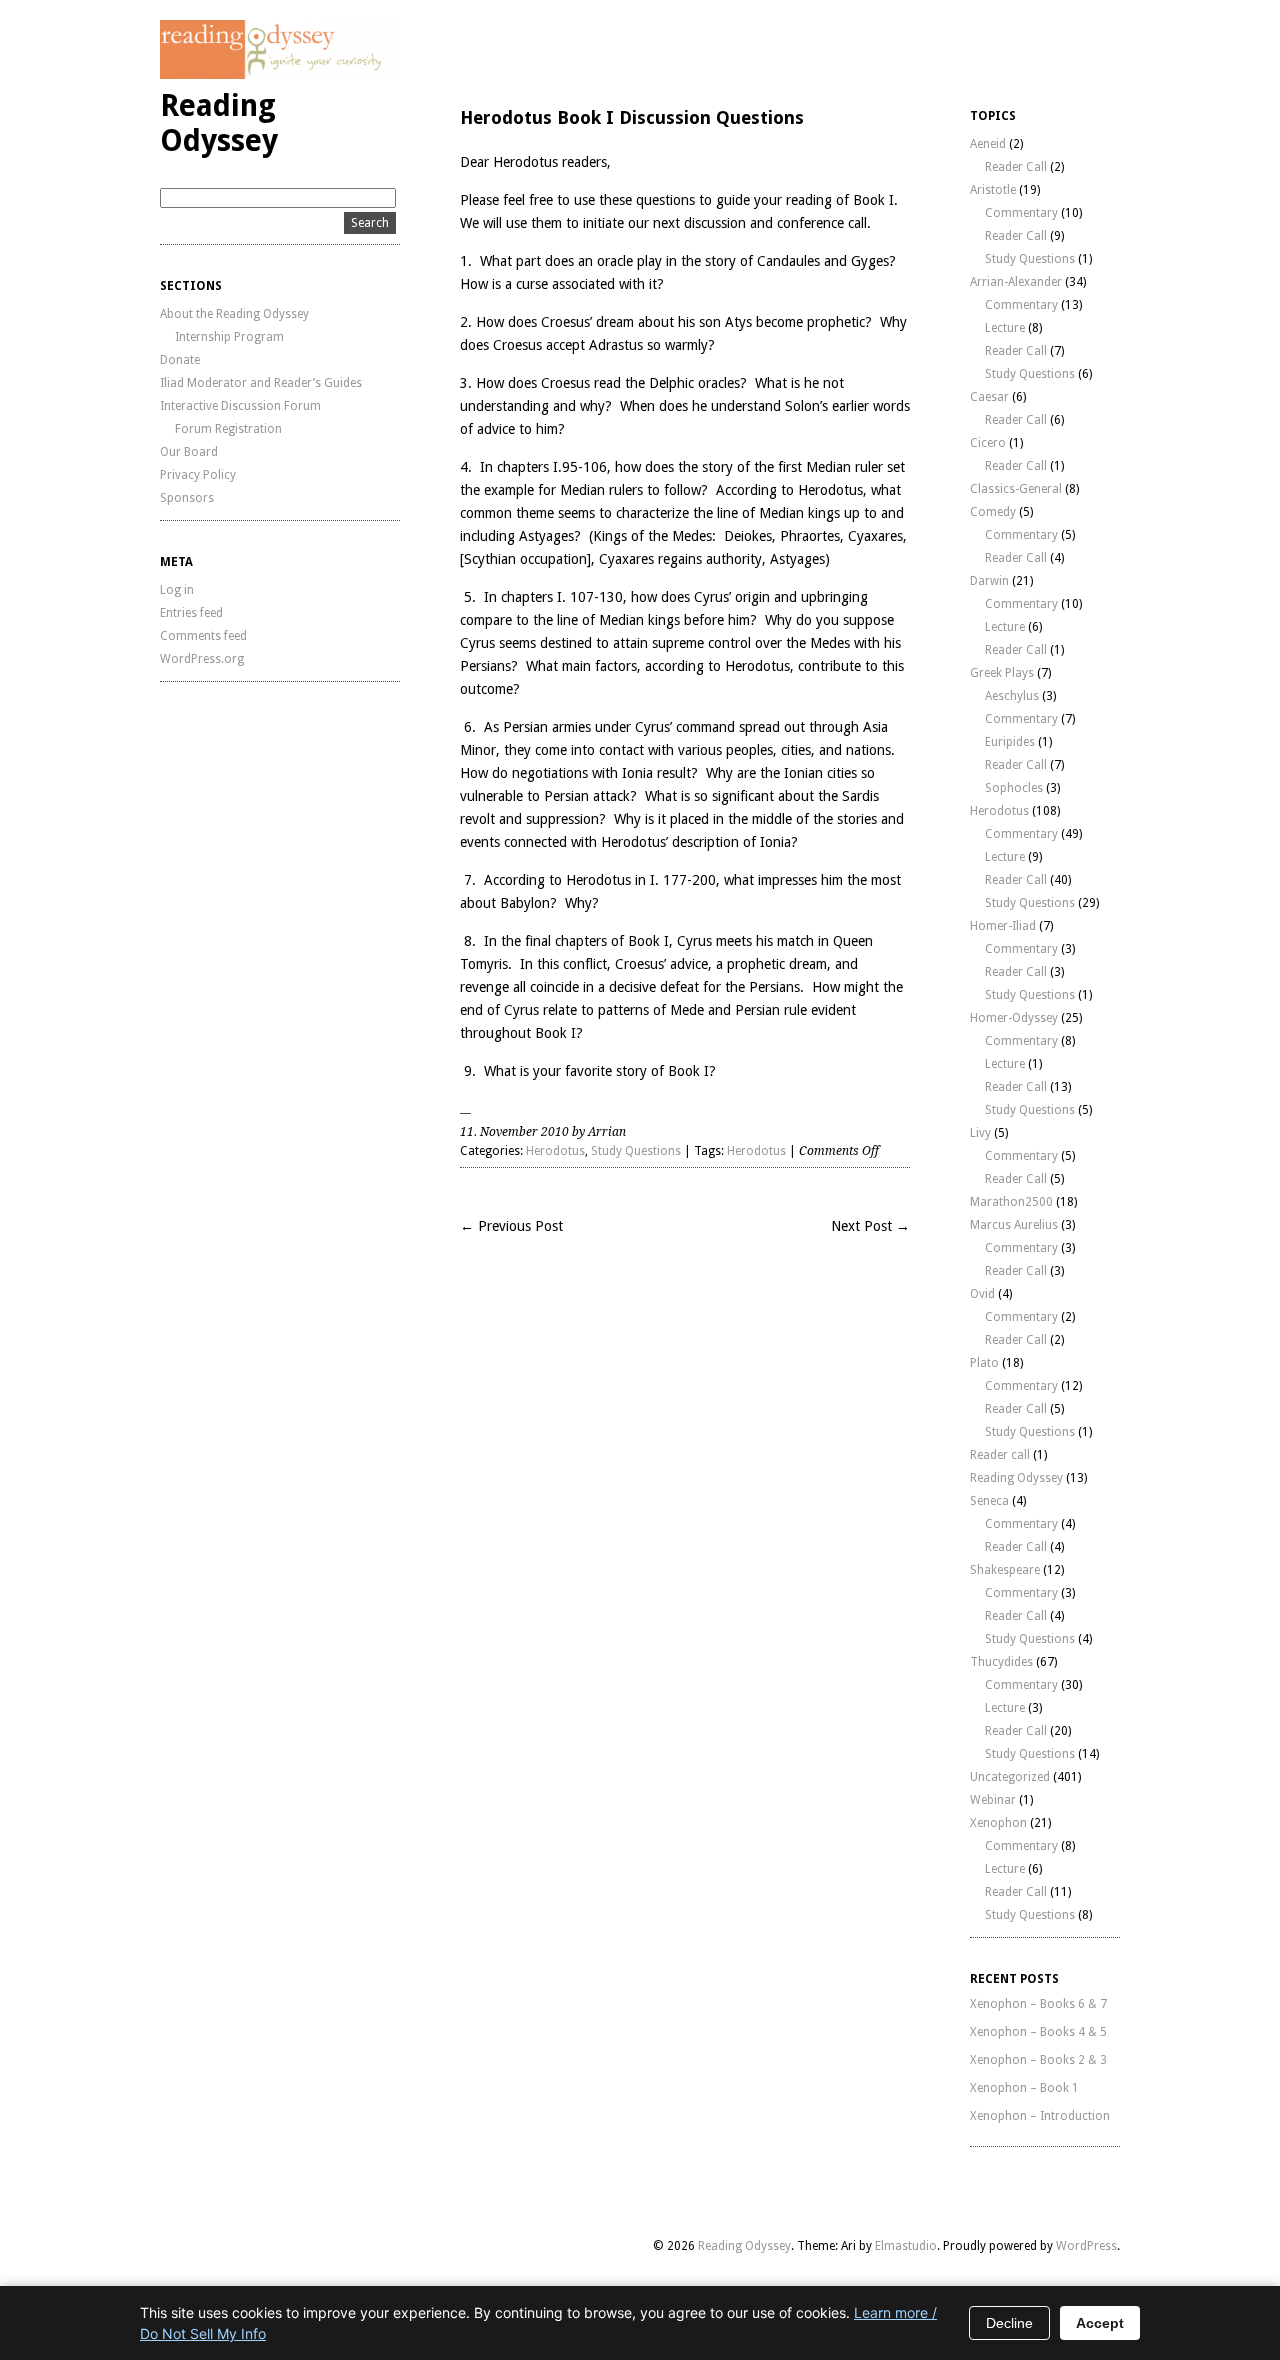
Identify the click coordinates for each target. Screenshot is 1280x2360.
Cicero (988, 443)
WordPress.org (202, 659)
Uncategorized (1010, 1777)
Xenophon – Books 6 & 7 (1038, 2004)
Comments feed (203, 636)
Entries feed (191, 613)
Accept (1100, 2323)
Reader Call (1016, 167)
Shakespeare (1005, 1570)
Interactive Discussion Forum (240, 406)
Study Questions (636, 1151)
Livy (980, 1133)
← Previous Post (511, 1226)
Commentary (1021, 213)
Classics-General (1016, 489)
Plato (984, 1363)
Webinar (993, 1800)
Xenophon (998, 1823)
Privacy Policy (198, 475)
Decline (1009, 2323)
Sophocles (1014, 788)
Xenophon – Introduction (1040, 2116)
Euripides (1010, 742)
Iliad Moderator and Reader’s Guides (261, 383)
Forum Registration (228, 429)
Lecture (1005, 328)
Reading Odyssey (219, 123)
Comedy (993, 512)
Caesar (989, 397)
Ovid (982, 1294)
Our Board (189, 452)
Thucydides (1001, 1662)
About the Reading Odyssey (234, 314)
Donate (180, 360)
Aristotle (993, 190)
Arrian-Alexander (1016, 282)
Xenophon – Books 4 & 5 (1038, 2032)
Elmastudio (906, 2246)
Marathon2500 (1011, 1202)
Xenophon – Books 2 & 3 (1038, 2060)
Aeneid (988, 144)
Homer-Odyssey (1014, 1018)
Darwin (989, 581)
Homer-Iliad (1003, 926)
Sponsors (187, 498)
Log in (177, 590)
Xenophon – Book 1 (1024, 2088)
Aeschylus (1012, 696)
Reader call (1000, 1455)
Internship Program (229, 337)
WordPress (1086, 2246)
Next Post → (870, 1226)
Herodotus (555, 1151)
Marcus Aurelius (1014, 1225)
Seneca (989, 1501)
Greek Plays (1002, 673)
